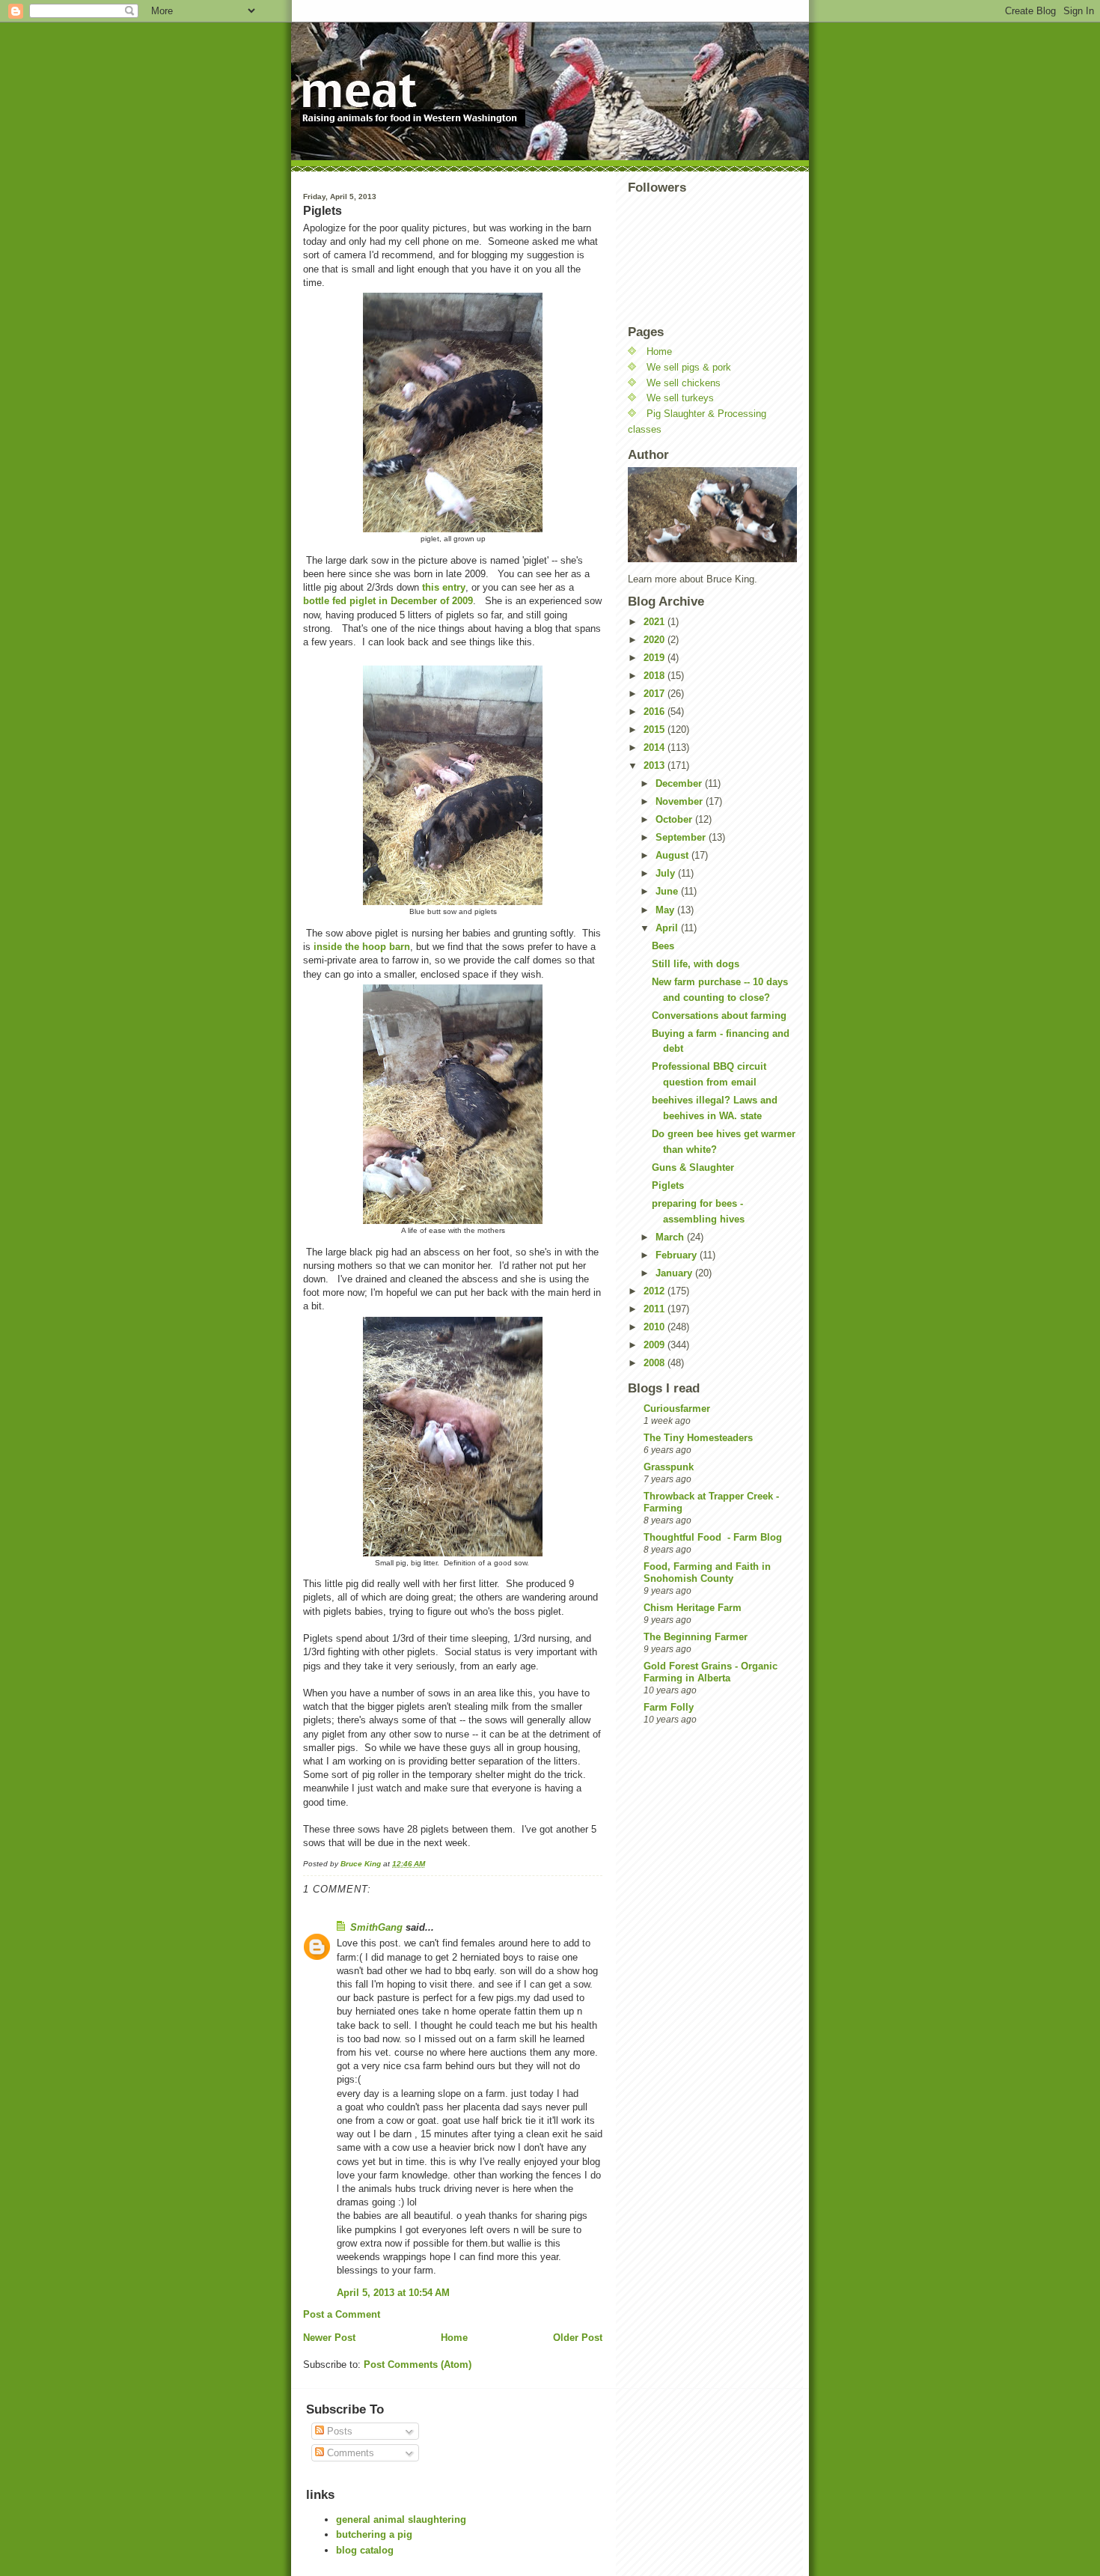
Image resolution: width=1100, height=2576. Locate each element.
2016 (656, 712)
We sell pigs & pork (689, 367)
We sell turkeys (680, 398)
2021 (656, 622)
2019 (656, 658)
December (680, 783)
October (675, 819)
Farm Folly (669, 1707)
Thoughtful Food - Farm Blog (713, 1537)
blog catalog (365, 2550)
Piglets (668, 1185)
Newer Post (329, 2338)
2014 (656, 747)
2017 (656, 694)
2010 (656, 1327)
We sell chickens (684, 383)
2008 (656, 1363)
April (668, 928)
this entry (442, 587)
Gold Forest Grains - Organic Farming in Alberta (711, 1672)
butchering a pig (374, 2534)
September (682, 837)
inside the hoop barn (362, 947)
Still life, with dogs (696, 964)
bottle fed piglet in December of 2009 (388, 601)
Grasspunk (669, 1467)
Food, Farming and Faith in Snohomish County (707, 1572)
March (671, 1237)
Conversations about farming (719, 1016)
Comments (349, 2453)
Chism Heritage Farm (693, 1608)
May (666, 910)
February (678, 1255)
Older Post (578, 2338)
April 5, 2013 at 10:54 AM (393, 2293)
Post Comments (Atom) (418, 2365)
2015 (656, 730)
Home (454, 2338)
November (681, 801)
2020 (656, 640)
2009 (656, 1345)
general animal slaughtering (401, 2519)
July (667, 873)
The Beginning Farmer (696, 1637)
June (668, 891)
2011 (656, 1309)
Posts (338, 2431)
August (673, 855)
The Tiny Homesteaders (698, 1438)
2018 (656, 676)
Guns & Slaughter (693, 1167)
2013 (656, 765)
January (675, 1273)
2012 (656, 1291)
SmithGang (376, 1927)
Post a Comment (342, 2314)
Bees (663, 946)
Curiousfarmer (677, 1409)
